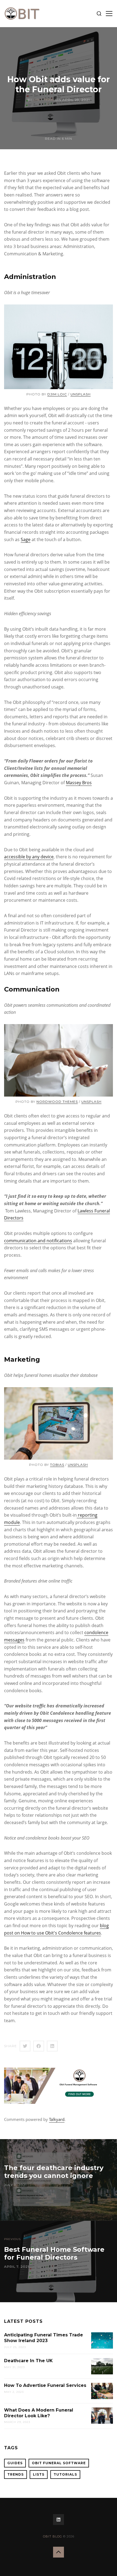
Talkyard (57, 2119)
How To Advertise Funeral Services (45, 2385)
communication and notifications (38, 1241)
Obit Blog (53, 2536)
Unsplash (81, 394)
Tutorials (65, 2474)
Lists (39, 2474)
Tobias (57, 1465)
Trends (16, 2474)
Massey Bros (79, 783)
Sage (26, 539)
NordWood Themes (57, 1102)
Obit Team (44, 100)
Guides (15, 2463)
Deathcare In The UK (28, 2361)
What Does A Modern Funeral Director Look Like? (39, 2413)
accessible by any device (29, 857)
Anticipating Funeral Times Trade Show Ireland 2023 (44, 2338)
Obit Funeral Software (59, 2463)
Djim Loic (57, 394)
